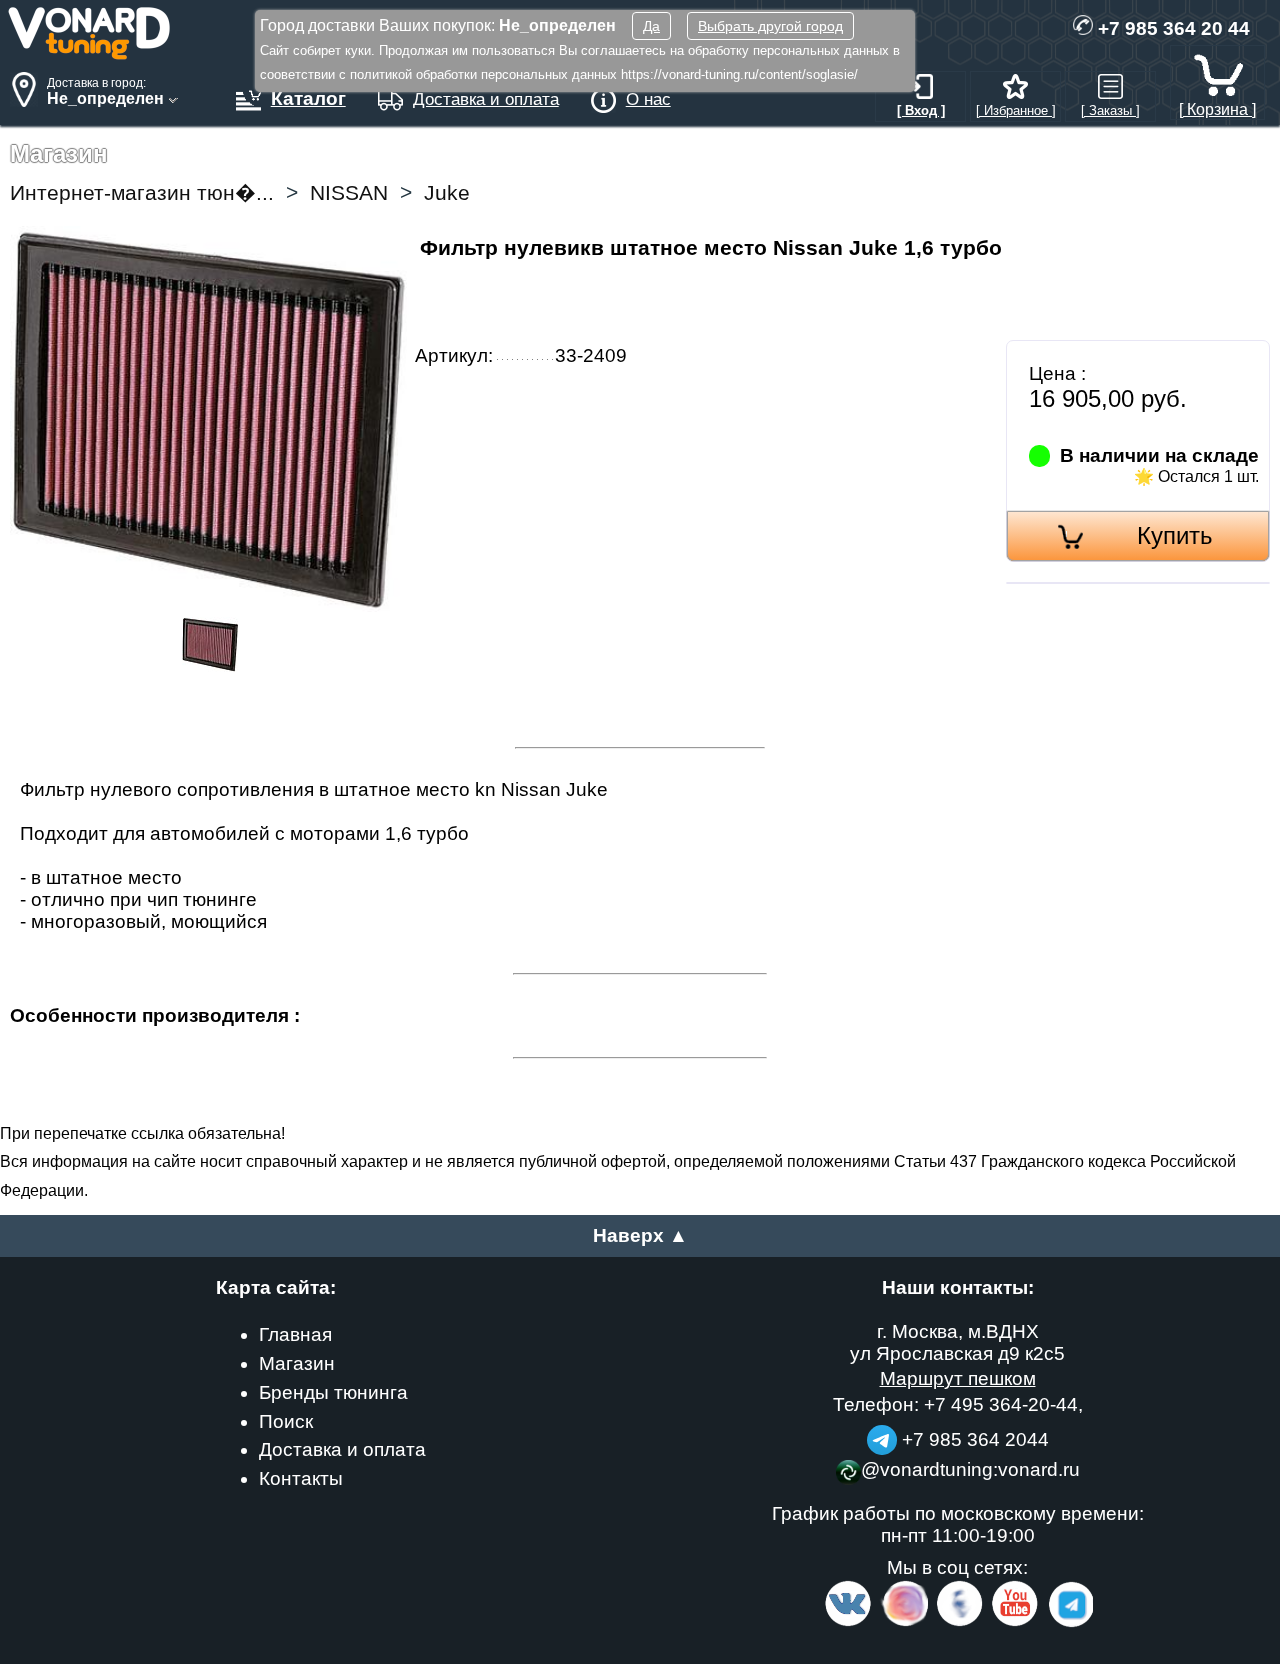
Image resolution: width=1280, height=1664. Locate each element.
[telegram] (1068, 1622)
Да (651, 26)
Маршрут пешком (958, 1378)
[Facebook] (958, 1622)
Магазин (297, 1363)
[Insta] (905, 1622)
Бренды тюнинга (333, 1392)
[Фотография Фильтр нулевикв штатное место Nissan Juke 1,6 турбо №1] (210, 665)
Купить (1175, 535)
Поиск (286, 1421)
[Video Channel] (1015, 1622)
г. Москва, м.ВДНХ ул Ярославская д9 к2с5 (957, 1342)
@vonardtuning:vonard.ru (970, 1469)
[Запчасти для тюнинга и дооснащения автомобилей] (90, 54)
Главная (295, 1334)
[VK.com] (848, 1622)
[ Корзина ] (1217, 109)
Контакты (301, 1478)
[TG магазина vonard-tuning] (882, 1439)
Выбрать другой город (770, 26)
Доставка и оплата (342, 1449)
